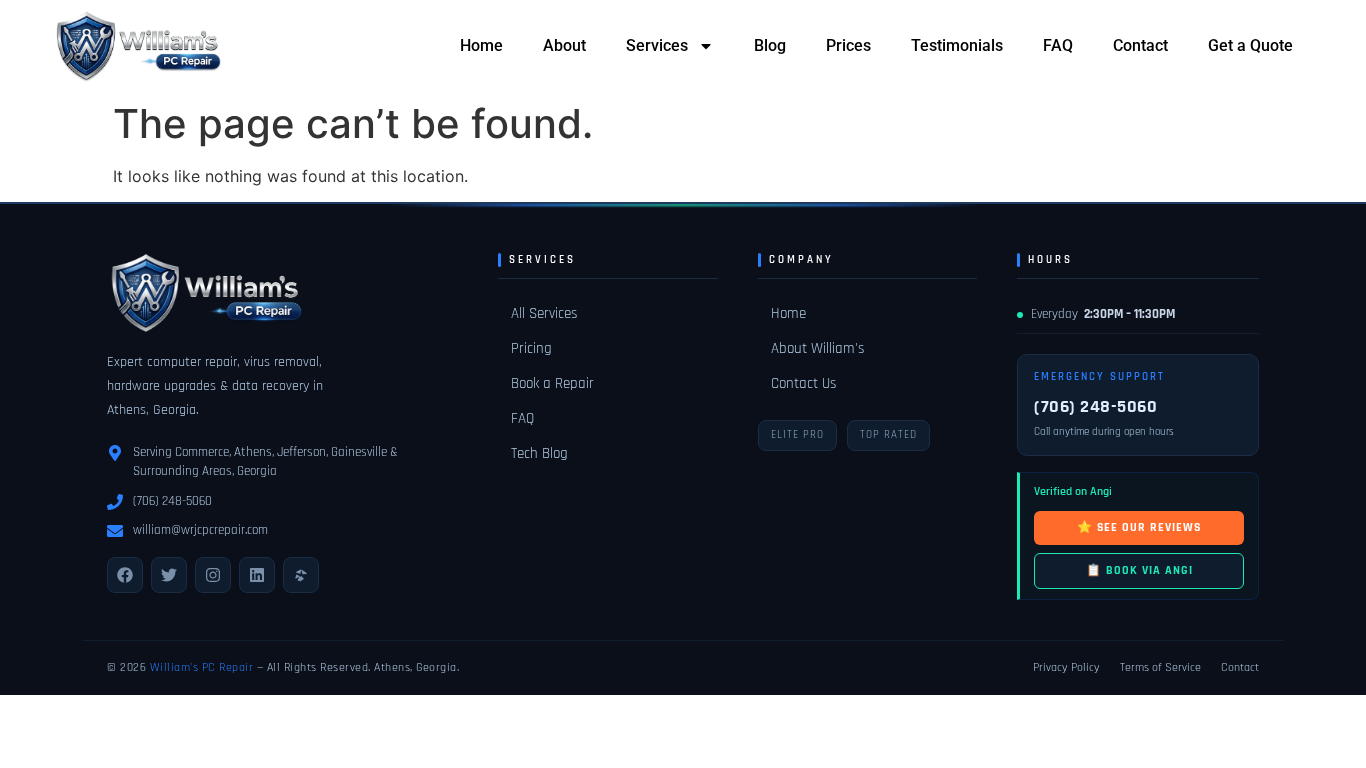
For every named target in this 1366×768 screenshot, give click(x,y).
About (564, 45)
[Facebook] (125, 575)
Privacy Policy (1066, 667)
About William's (817, 348)
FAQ (1058, 45)
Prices (848, 45)
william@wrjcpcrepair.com (200, 530)
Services (657, 45)
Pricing (531, 348)
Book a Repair (552, 383)
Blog (770, 45)
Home (481, 45)
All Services (544, 313)
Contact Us (803, 383)
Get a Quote (1250, 45)
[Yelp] (301, 575)
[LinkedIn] (257, 575)
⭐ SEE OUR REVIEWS (1139, 527)
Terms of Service (1160, 667)
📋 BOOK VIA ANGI (1139, 570)
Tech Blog (539, 453)
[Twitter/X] (169, 575)
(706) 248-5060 (172, 501)
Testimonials (957, 45)
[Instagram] (213, 575)
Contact (1140, 45)
